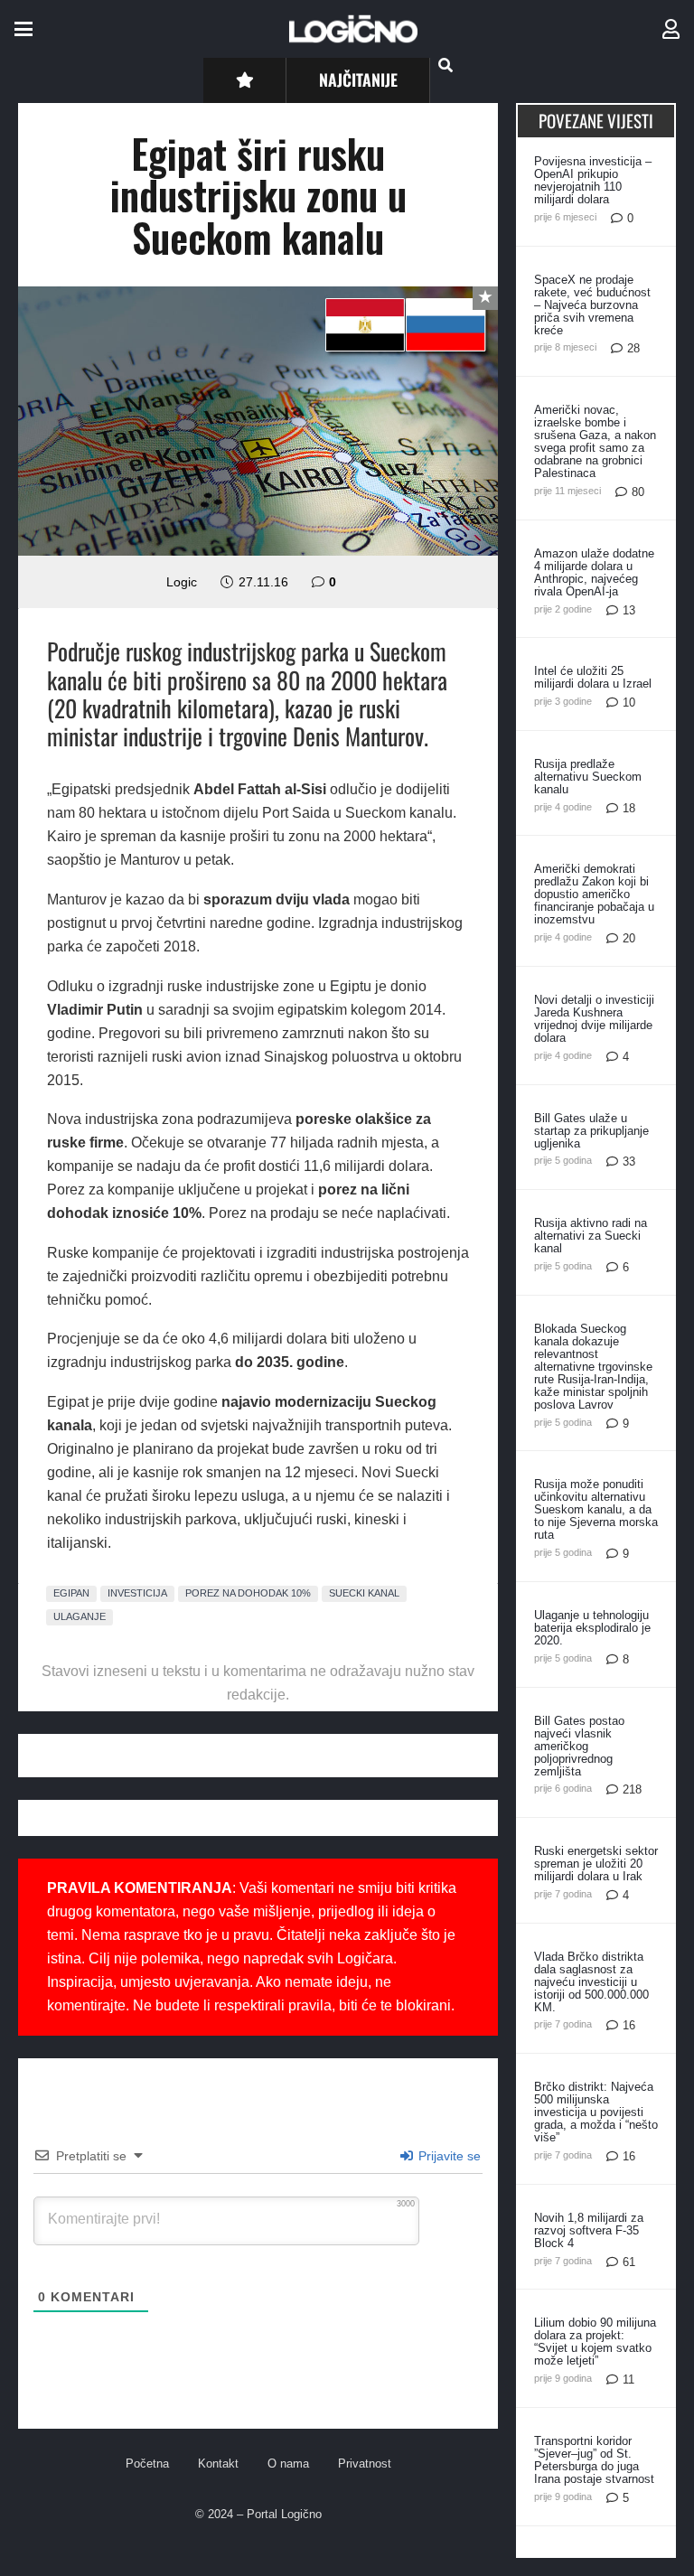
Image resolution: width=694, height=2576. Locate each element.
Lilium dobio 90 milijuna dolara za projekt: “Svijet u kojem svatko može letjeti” (595, 2342)
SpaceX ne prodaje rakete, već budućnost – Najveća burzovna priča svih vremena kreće (592, 305)
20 (629, 938)
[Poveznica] (671, 29)
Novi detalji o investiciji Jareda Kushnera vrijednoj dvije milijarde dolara (594, 1019)
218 (632, 1789)
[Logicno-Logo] (353, 29)
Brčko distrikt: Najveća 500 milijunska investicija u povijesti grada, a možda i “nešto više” (596, 2112)
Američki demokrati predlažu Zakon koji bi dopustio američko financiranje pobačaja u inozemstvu (594, 894)
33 (629, 1162)
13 (629, 610)
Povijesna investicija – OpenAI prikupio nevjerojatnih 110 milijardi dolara (593, 180)
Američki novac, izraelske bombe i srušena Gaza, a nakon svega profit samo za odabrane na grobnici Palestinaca (595, 441)
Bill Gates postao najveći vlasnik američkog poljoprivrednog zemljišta (579, 1746)
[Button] (244, 80)
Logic (182, 582)
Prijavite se (448, 2156)
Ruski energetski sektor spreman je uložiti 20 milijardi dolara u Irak (596, 1864)
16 (629, 2025)
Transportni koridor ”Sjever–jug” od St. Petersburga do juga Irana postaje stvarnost (594, 2460)
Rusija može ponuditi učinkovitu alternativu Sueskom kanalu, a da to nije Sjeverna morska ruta (596, 1509)
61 (629, 2262)
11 (628, 2379)
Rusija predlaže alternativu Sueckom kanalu (588, 777)
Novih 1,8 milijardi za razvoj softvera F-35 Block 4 (589, 2230)
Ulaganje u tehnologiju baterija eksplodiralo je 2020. (592, 1628)
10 (629, 703)
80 (638, 492)
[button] (23, 29)
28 (633, 348)
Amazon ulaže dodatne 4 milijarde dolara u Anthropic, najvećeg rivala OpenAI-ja (594, 572)
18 (629, 808)
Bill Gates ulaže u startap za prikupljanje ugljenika (591, 1131)
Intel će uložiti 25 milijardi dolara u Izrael (593, 677)
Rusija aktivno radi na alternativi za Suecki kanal (591, 1236)
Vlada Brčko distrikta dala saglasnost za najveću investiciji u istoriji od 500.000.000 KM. (591, 1982)
